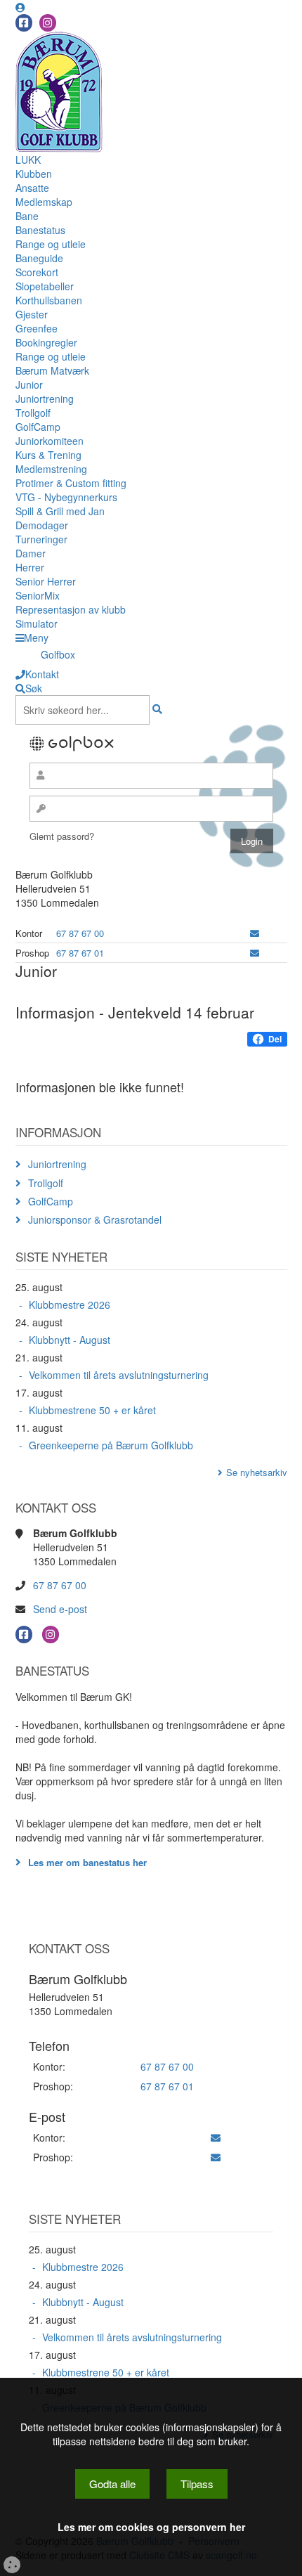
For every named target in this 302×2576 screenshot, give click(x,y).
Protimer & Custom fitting (71, 483)
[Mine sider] (20, 7)
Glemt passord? (62, 836)
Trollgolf (33, 413)
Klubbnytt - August (70, 1340)
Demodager (42, 525)
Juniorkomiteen (50, 441)
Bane (27, 216)
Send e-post (60, 1609)
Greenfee (37, 328)
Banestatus (40, 230)
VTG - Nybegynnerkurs (66, 497)
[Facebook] (24, 23)
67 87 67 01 (80, 953)
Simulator (37, 623)
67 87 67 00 (80, 933)
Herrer (30, 567)
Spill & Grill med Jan (60, 511)
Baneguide (39, 258)
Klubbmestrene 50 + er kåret (92, 1410)
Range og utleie (51, 244)
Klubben (34, 174)
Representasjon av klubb (71, 609)
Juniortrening (45, 399)
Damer (31, 553)
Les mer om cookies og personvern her (151, 2527)
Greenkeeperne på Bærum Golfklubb (111, 1445)
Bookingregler (46, 342)
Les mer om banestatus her (87, 1862)
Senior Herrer (46, 581)
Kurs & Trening (48, 455)
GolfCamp (38, 427)
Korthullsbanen (49, 300)
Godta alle (112, 2484)
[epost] (255, 933)
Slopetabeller (45, 286)
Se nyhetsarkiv (257, 1472)
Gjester (32, 314)
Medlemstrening (51, 469)
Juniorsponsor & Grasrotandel (95, 1219)
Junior (29, 384)
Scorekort (37, 272)
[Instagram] (48, 23)
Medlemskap (44, 202)
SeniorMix (38, 595)
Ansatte (32, 188)
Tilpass (197, 2484)
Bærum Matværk (52, 370)
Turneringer (41, 539)
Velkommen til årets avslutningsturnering (119, 1375)
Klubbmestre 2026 (70, 1305)
